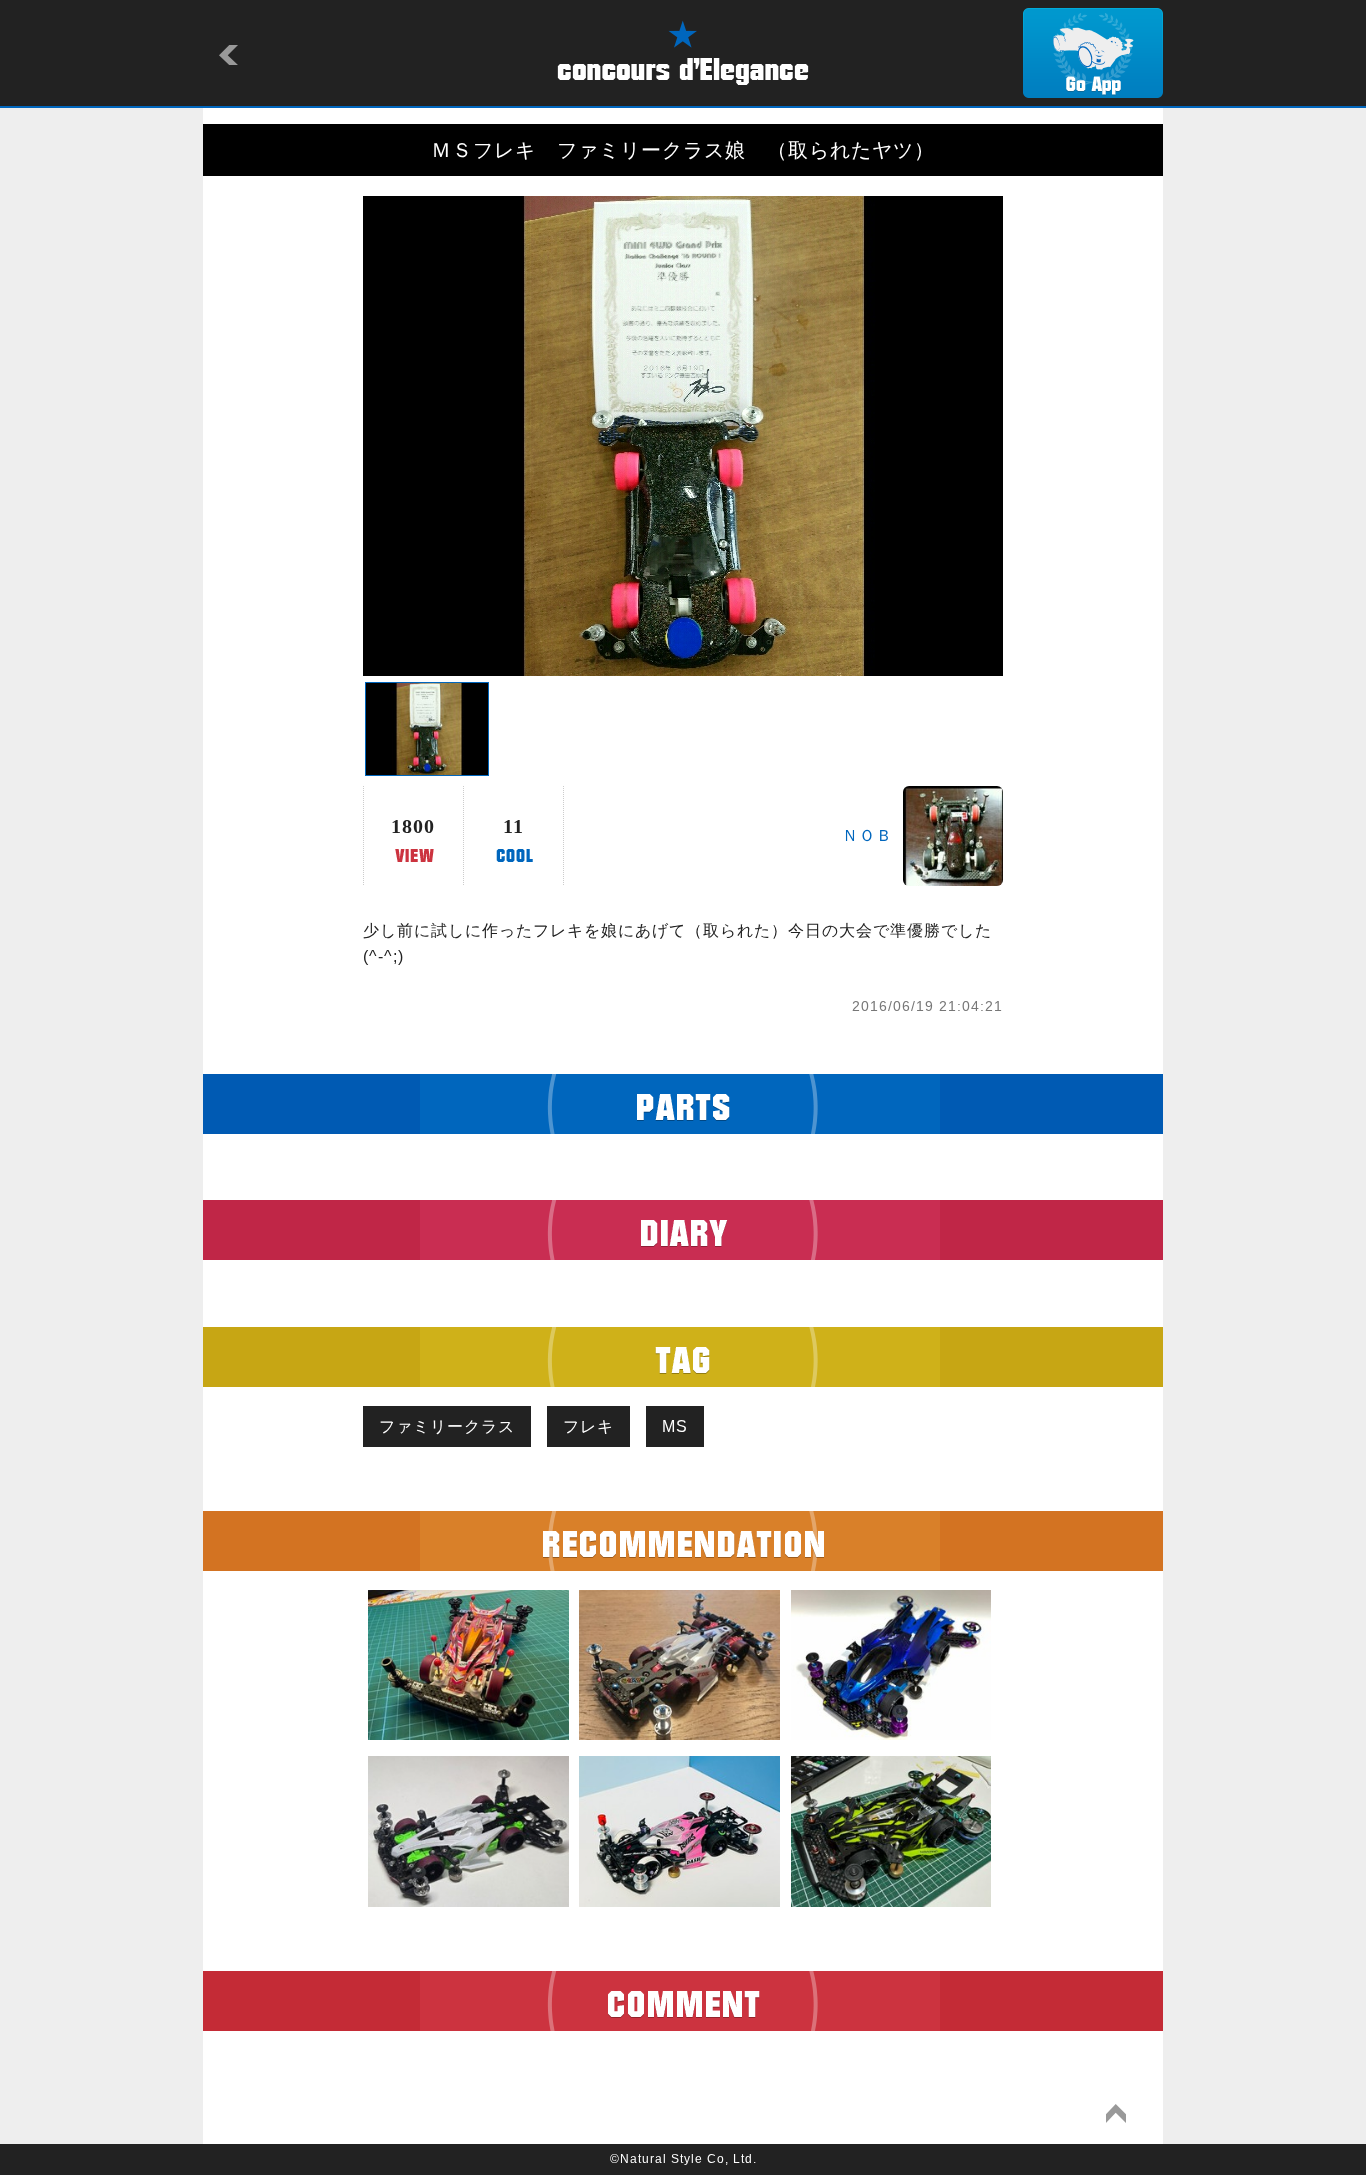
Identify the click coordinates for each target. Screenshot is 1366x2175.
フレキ (588, 1426)
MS (675, 1426)
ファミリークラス (447, 1426)
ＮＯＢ (867, 835)
